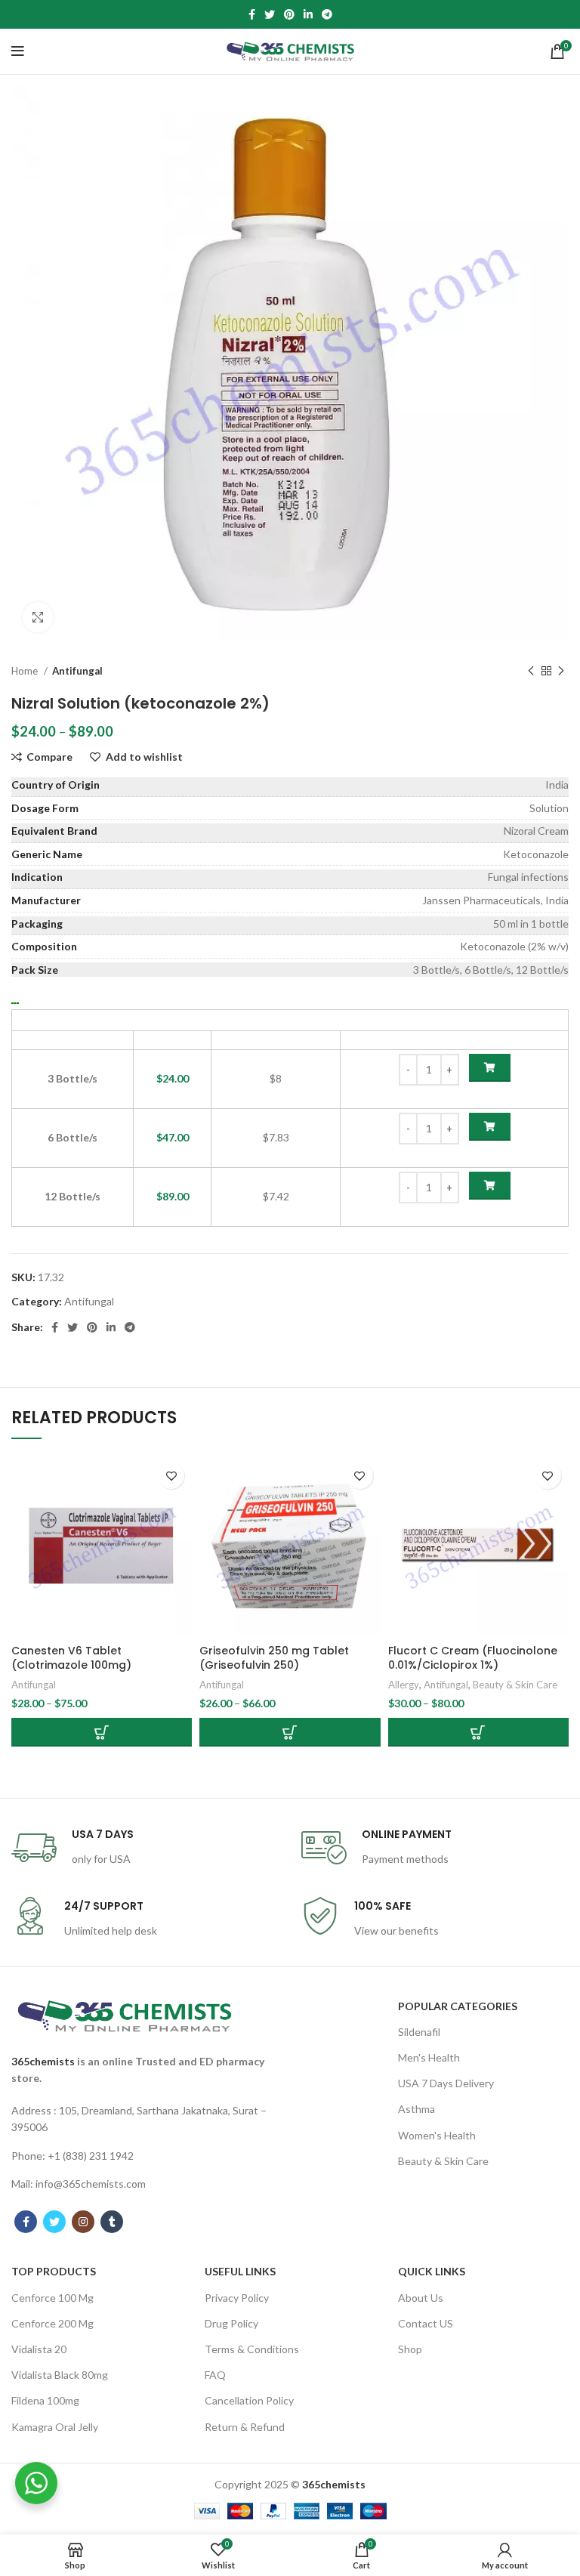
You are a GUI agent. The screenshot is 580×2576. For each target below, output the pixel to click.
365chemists (43, 2061)
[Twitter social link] (270, 14)
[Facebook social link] (252, 14)
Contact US (426, 2323)
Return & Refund (245, 2427)
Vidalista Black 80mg (60, 2375)
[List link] (145, 2119)
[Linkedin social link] (308, 14)
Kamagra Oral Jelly (55, 2427)
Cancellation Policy (249, 2400)
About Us (421, 2298)
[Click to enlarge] (38, 617)
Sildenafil (419, 2032)
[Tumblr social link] (112, 2222)
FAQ (215, 2375)
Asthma (416, 2109)
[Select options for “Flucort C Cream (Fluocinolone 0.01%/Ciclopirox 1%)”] (478, 1732)
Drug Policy (231, 2323)
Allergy (404, 1685)
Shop (410, 2349)
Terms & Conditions (252, 2349)
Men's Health (429, 2057)
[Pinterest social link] (289, 14)
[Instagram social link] (83, 2222)
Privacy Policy (237, 2298)
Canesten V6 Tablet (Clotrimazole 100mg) (71, 1658)
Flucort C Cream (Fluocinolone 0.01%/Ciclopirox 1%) (473, 1658)
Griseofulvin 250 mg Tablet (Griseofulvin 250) (274, 1658)
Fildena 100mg (45, 2400)
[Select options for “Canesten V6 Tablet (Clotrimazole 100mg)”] (102, 1732)
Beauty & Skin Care (515, 1685)
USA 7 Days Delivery (446, 2083)
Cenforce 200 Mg (52, 2323)
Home (26, 671)
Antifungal (77, 671)
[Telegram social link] (327, 14)
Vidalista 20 (39, 2349)
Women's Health (437, 2135)
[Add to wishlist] (171, 1476)
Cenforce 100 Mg (52, 2298)
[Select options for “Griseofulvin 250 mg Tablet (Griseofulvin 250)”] (290, 1732)
